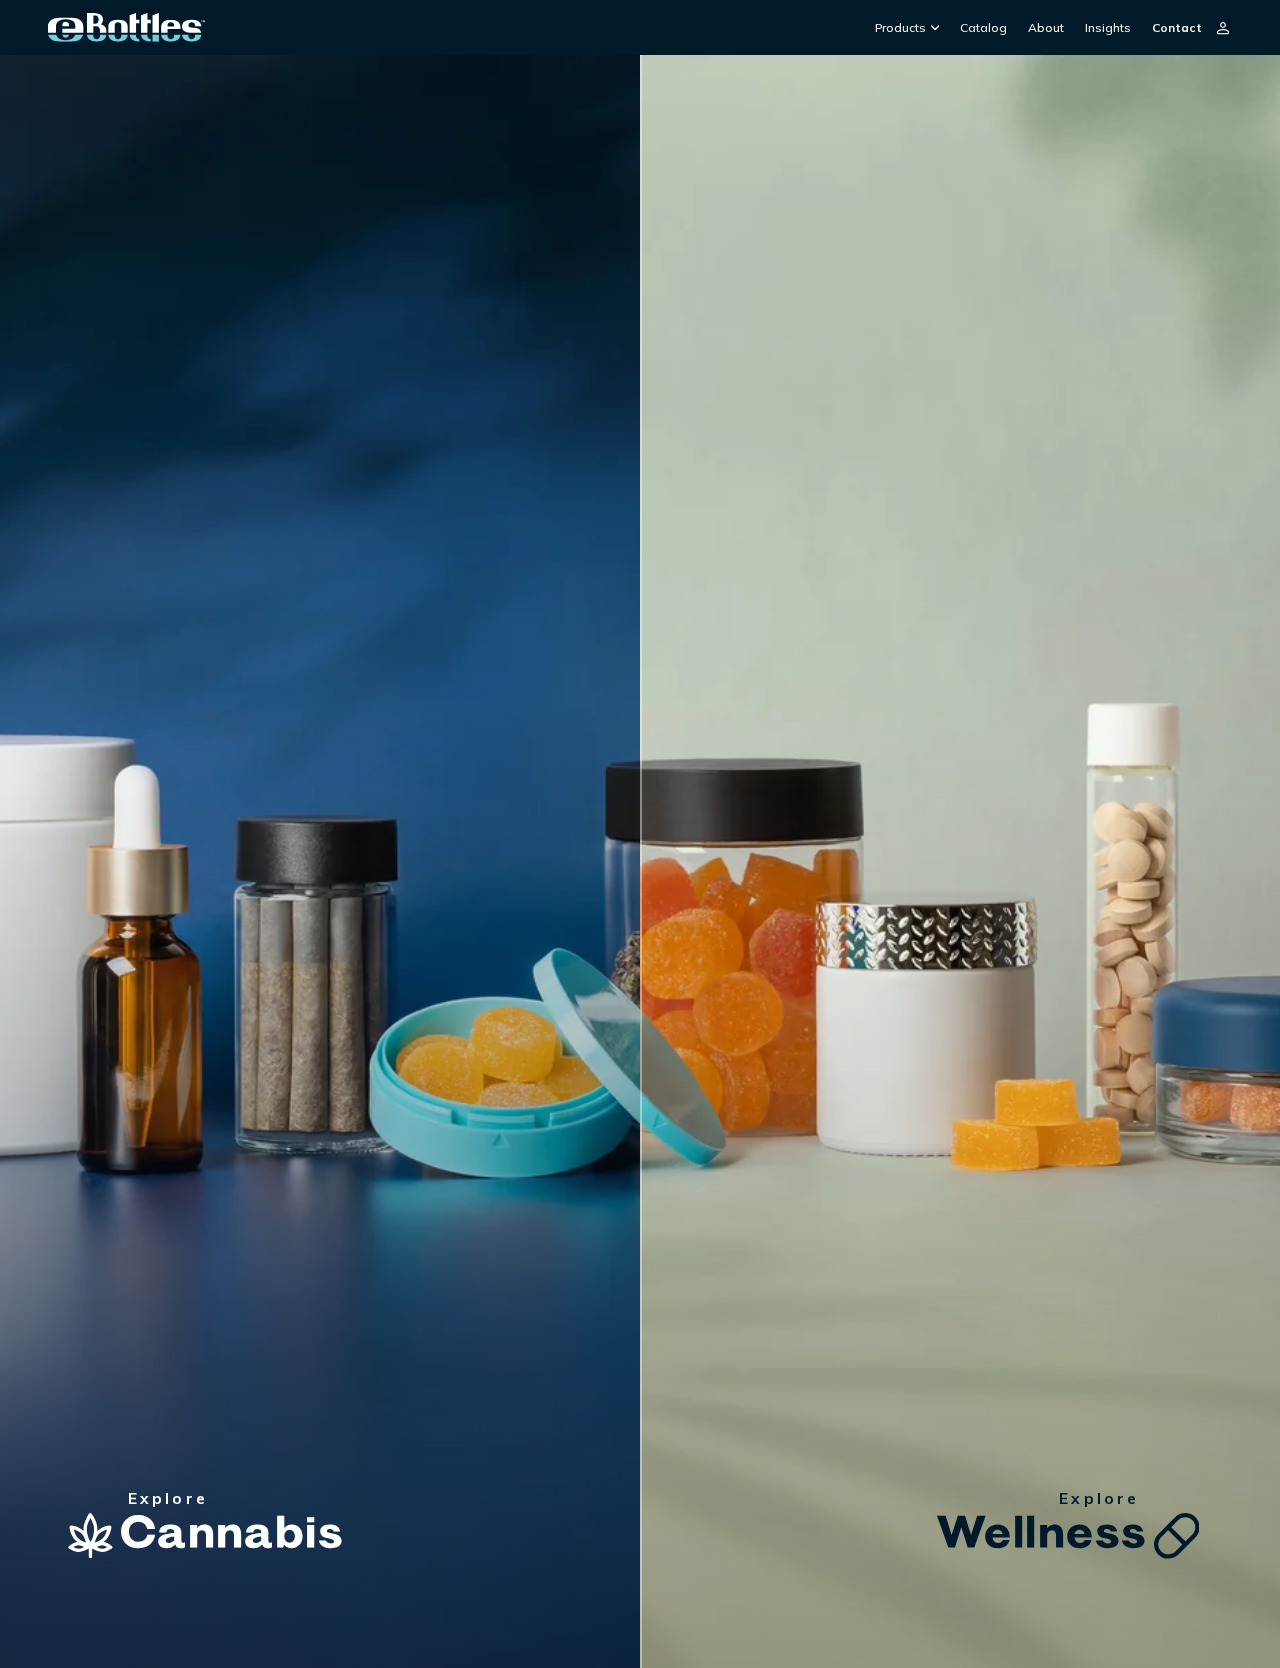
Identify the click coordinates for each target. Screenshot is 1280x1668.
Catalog (983, 28)
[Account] (1223, 28)
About (1046, 28)
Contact (1177, 28)
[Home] (127, 27)
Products (900, 27)
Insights (1108, 28)
